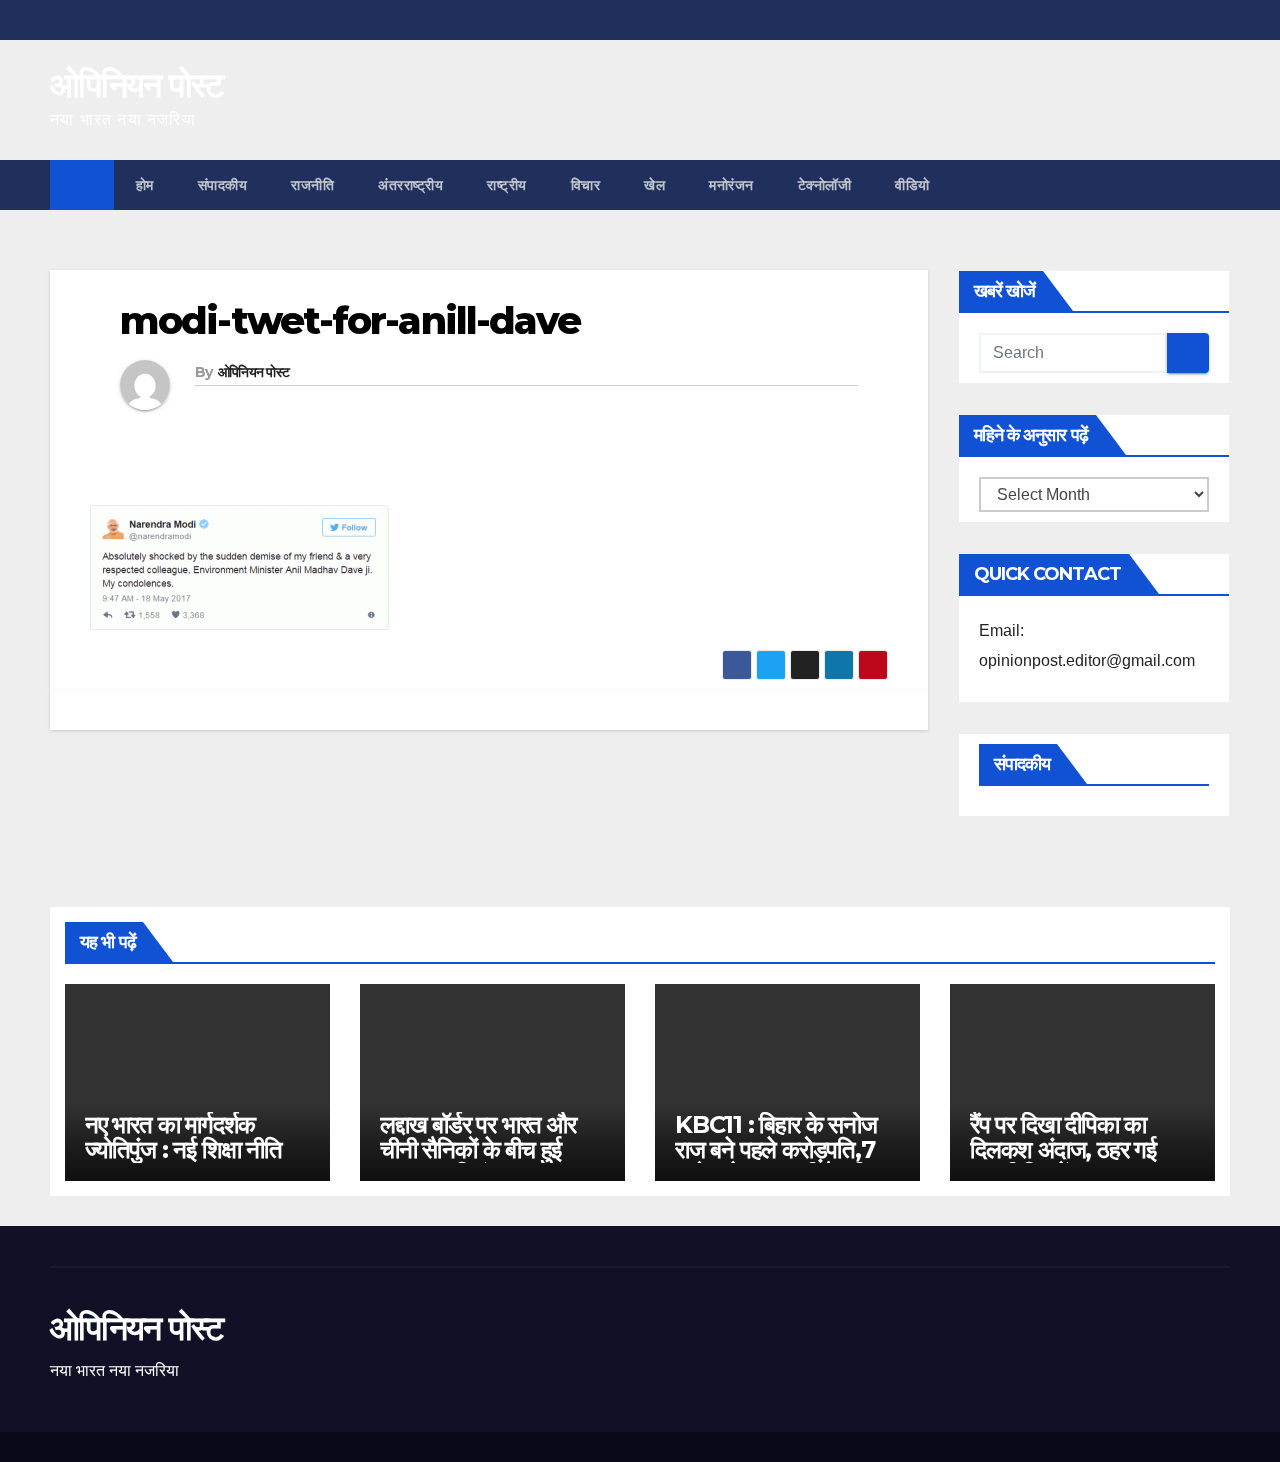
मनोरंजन (731, 185)
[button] (1216, 184)
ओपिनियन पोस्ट (136, 85)
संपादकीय (223, 185)
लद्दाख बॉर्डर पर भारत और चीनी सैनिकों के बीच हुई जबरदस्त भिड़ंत (478, 1149)
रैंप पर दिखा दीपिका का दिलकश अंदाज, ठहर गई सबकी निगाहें (1063, 1149)
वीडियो (912, 185)
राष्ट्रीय (507, 185)
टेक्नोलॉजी (825, 185)
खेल (654, 185)
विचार (586, 185)
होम (145, 185)
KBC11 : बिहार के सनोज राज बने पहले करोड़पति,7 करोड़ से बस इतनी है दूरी (776, 1149)
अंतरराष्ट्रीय (410, 185)
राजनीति (312, 185)
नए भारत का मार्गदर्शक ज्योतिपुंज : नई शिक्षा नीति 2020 (183, 1149)
